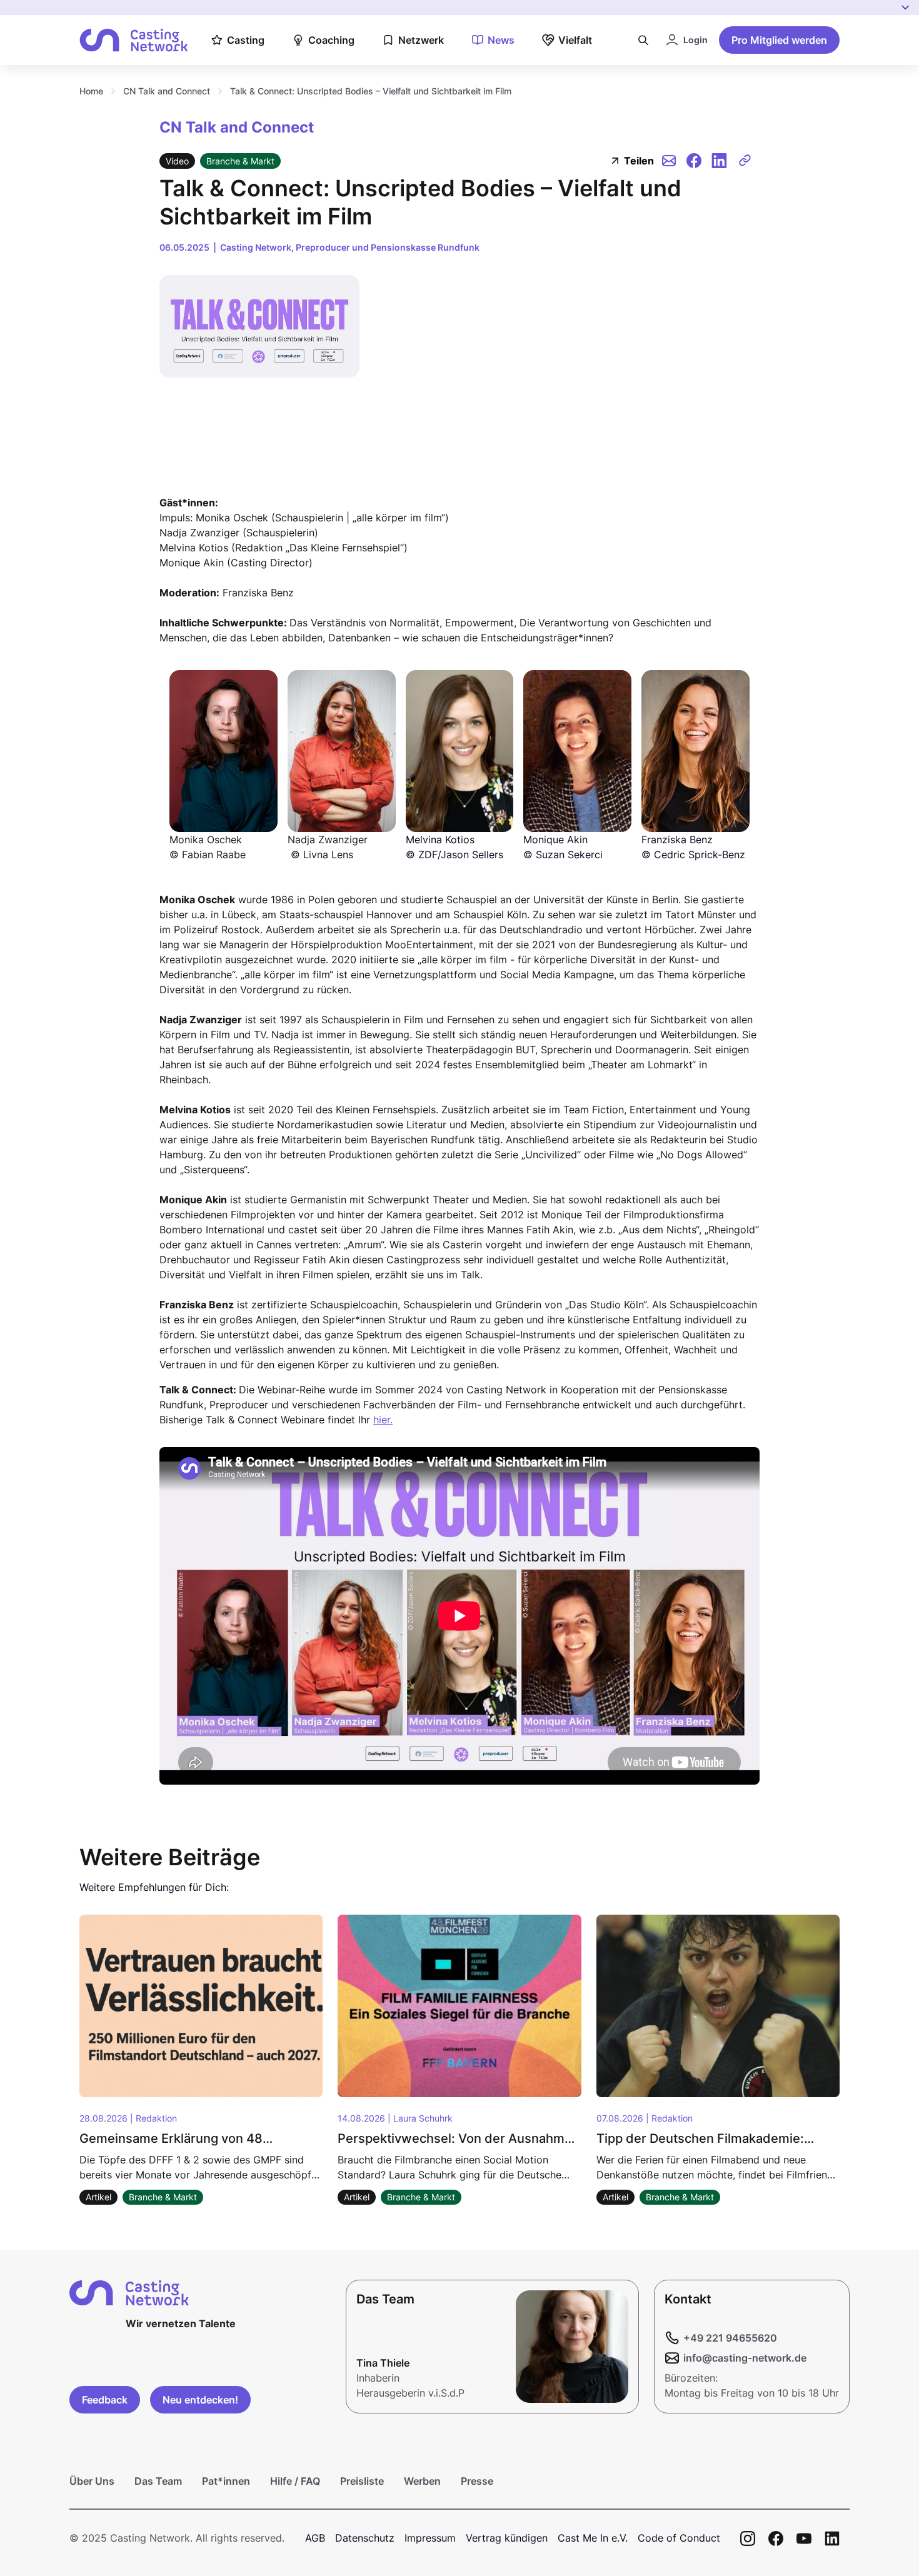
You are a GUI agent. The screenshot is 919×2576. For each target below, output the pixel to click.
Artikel (98, 2197)
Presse (477, 2481)
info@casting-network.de (745, 2358)
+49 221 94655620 (730, 2338)
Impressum (430, 2538)
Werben (422, 2481)
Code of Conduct (679, 2538)
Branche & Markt (240, 161)
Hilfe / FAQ (295, 2481)
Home (91, 91)
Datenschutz (365, 2538)
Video (177, 161)
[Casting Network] (134, 40)
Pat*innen (226, 2481)
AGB (315, 2538)
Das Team (158, 2481)
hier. (383, 1420)
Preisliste (362, 2481)
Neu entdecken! (200, 2400)
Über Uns (92, 2481)
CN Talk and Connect (167, 91)
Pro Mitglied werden (779, 40)
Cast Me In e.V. (593, 2538)
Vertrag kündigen (507, 2538)
